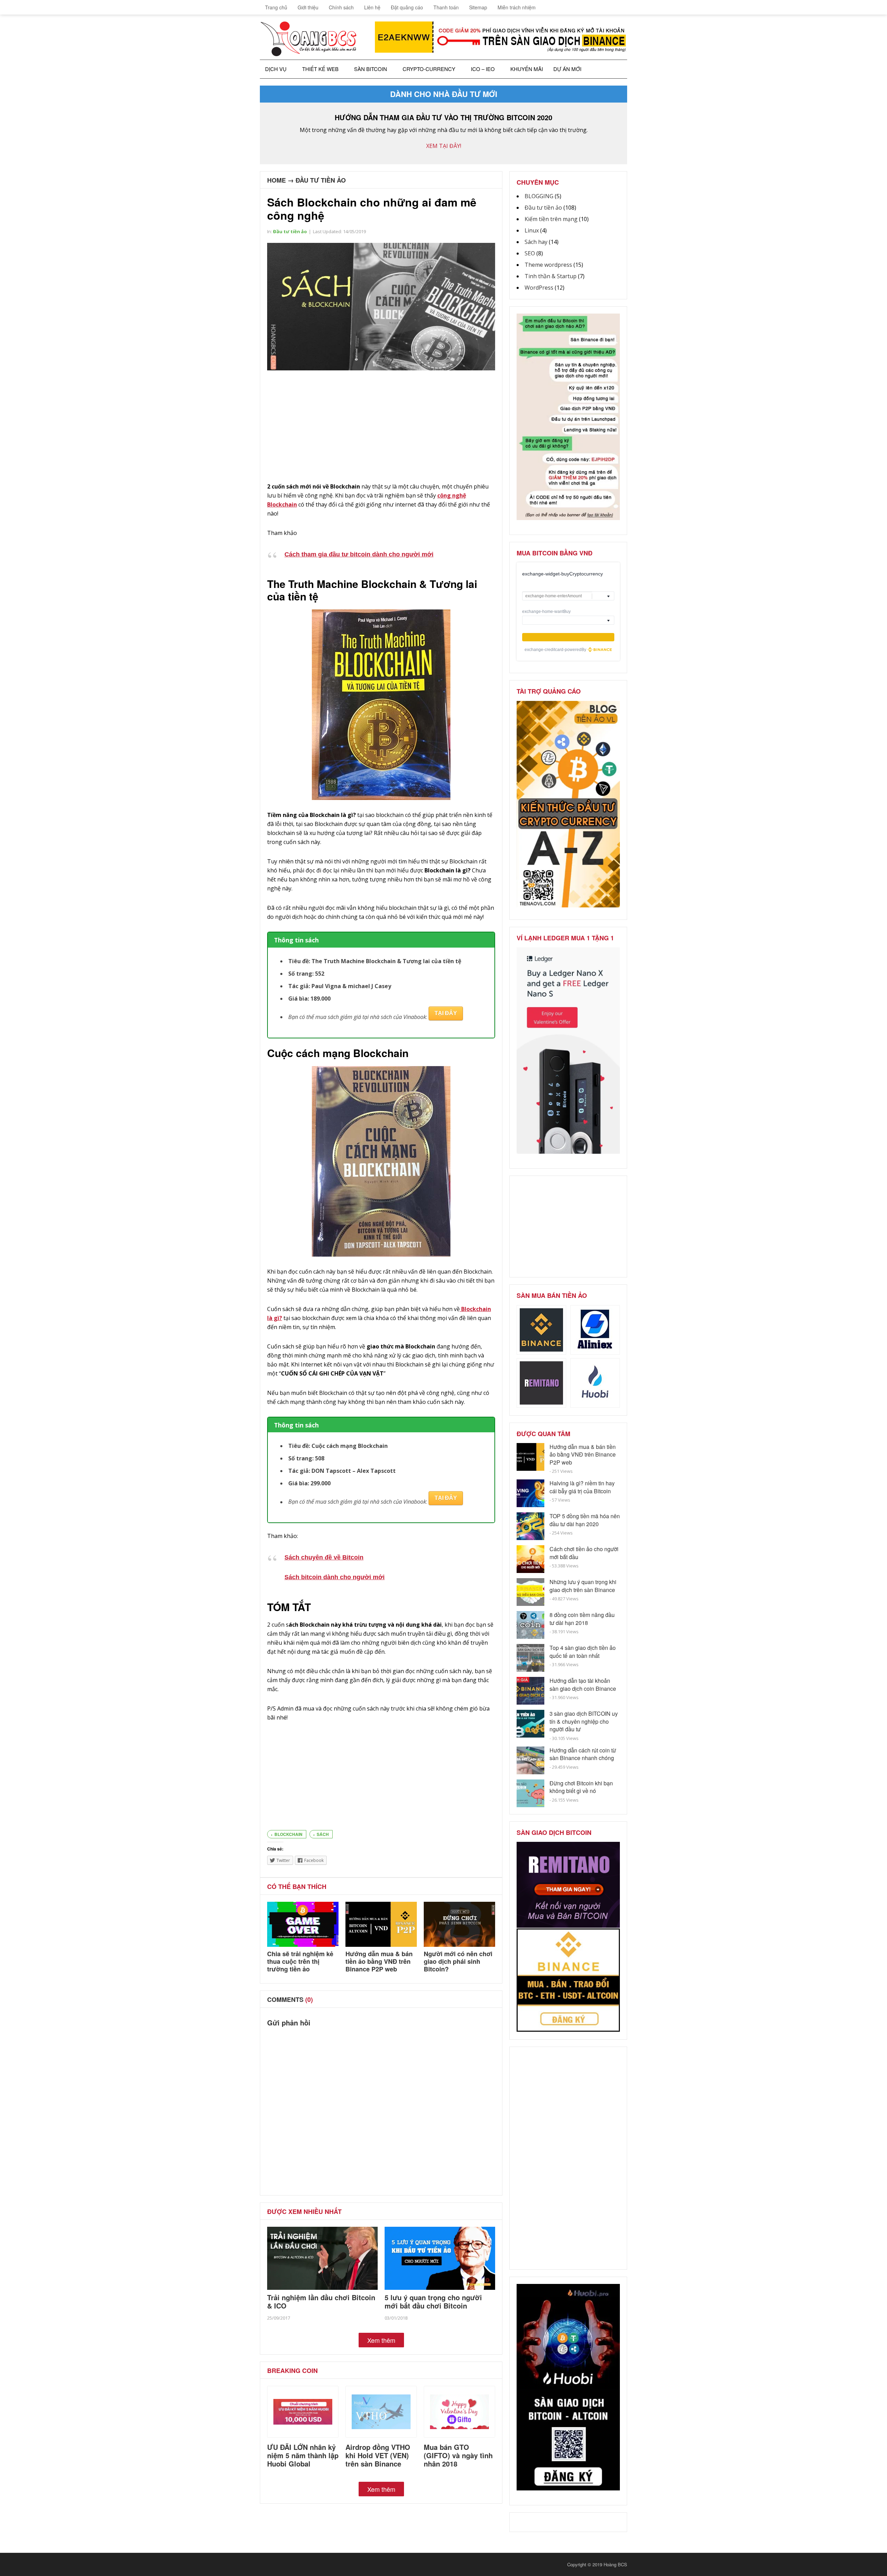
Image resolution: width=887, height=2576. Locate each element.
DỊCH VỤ (276, 69)
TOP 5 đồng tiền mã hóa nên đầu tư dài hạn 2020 (585, 1520)
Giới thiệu (308, 7)
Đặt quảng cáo (407, 7)
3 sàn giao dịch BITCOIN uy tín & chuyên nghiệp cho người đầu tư (584, 1721)
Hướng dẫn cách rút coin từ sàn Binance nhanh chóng (583, 1754)
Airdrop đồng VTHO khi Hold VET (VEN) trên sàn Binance (378, 2455)
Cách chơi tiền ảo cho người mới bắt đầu (584, 1553)
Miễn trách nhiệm (517, 7)
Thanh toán (446, 7)
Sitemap (478, 7)
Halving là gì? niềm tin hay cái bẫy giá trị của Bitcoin (582, 1487)
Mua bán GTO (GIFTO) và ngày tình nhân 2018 (458, 2455)
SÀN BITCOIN (371, 69)
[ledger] (568, 1152)
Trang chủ (275, 7)
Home (276, 180)
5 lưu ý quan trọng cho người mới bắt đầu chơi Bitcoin (433, 2301)
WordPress (539, 288)
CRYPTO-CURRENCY (429, 69)
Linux (532, 230)
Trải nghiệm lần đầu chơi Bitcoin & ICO (321, 2301)
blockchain (288, 1834)
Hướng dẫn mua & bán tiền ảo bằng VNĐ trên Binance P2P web (379, 1961)
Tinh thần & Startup (551, 276)
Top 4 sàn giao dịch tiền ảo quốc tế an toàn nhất (583, 1651)
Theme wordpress (548, 265)
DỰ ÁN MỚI (567, 69)
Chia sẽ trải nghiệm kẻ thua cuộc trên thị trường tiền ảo (300, 1961)
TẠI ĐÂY (446, 1013)
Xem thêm (381, 2340)
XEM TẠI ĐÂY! (444, 146)
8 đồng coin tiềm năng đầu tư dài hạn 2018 (582, 1619)
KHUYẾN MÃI (527, 69)
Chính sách (341, 7)
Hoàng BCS (615, 2564)
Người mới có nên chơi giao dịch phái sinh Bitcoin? (458, 1961)
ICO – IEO (483, 69)
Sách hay (536, 242)
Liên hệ (372, 7)
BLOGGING (539, 196)
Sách (323, 1834)
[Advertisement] (381, 427)
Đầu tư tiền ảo (321, 180)
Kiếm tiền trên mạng (551, 219)
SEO (530, 253)
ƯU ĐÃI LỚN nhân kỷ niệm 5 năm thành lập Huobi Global (303, 2455)
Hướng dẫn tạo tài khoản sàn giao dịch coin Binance (583, 1684)
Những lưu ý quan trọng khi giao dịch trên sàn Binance (583, 1586)
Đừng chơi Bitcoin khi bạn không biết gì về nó (581, 1787)
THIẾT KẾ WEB (320, 69)
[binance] (568, 518)
